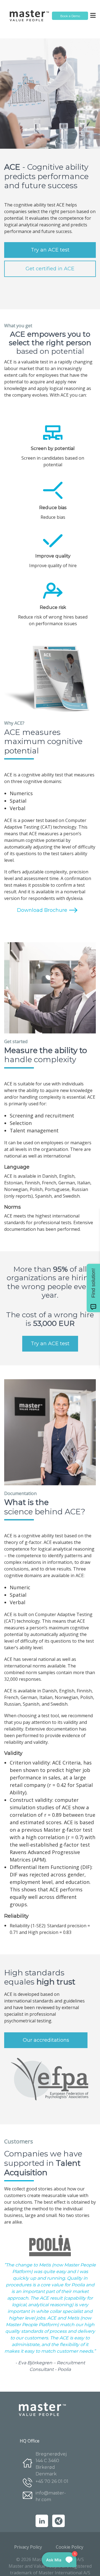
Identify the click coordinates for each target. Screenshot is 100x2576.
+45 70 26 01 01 (52, 2481)
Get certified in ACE (50, 269)
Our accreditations (46, 2040)
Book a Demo (70, 16)
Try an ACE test (50, 250)
